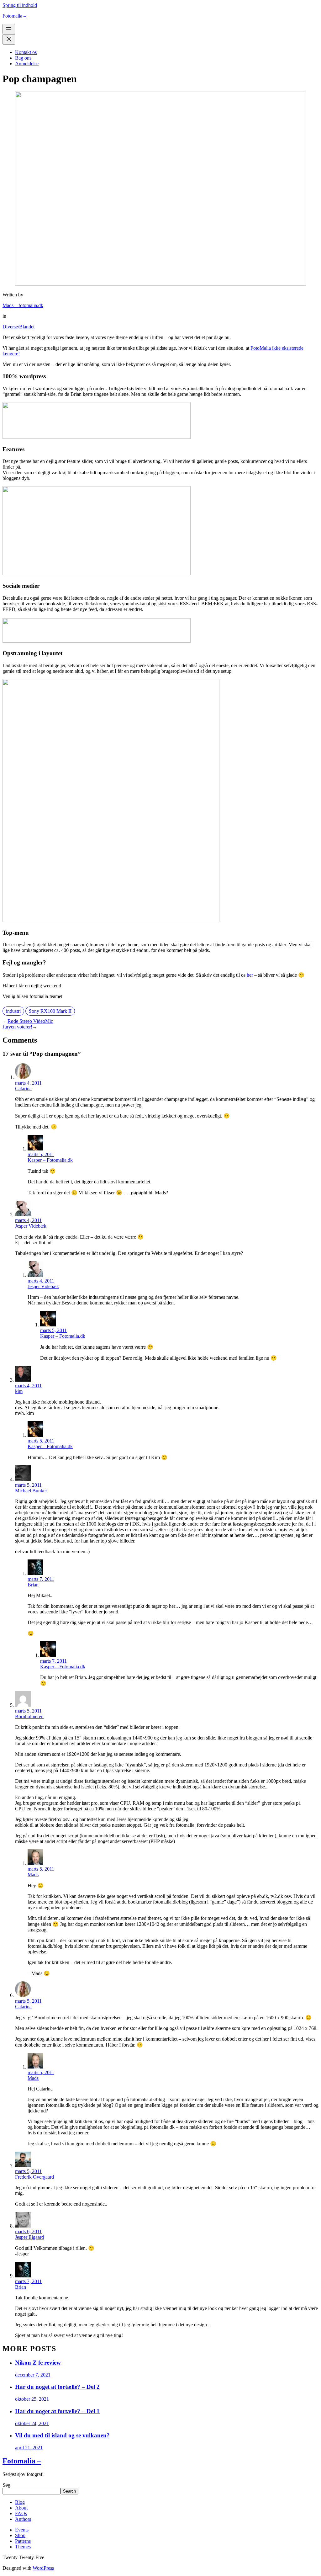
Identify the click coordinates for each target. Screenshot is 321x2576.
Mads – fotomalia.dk (23, 305)
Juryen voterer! (17, 1027)
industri (13, 1011)
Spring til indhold (20, 5)
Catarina (23, 1089)
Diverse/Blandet (18, 327)
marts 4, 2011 (28, 1083)
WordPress (43, 2568)
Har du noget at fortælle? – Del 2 (57, 2387)
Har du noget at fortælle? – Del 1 (57, 2411)
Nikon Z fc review (38, 2363)
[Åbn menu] (9, 29)
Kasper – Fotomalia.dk (50, 1160)
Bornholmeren (29, 1716)
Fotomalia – (14, 16)
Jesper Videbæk (31, 1226)
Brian (33, 1585)
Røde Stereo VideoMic (30, 1021)
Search (69, 2491)
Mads (33, 1875)
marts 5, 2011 (41, 1154)
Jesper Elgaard (29, 2237)
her (250, 975)
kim (19, 1391)
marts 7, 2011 (41, 1579)
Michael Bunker (31, 1491)
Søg (6, 2485)
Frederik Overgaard (34, 2177)
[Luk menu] (9, 39)
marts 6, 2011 (28, 2231)
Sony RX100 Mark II (50, 1011)
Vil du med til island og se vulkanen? (62, 2435)
